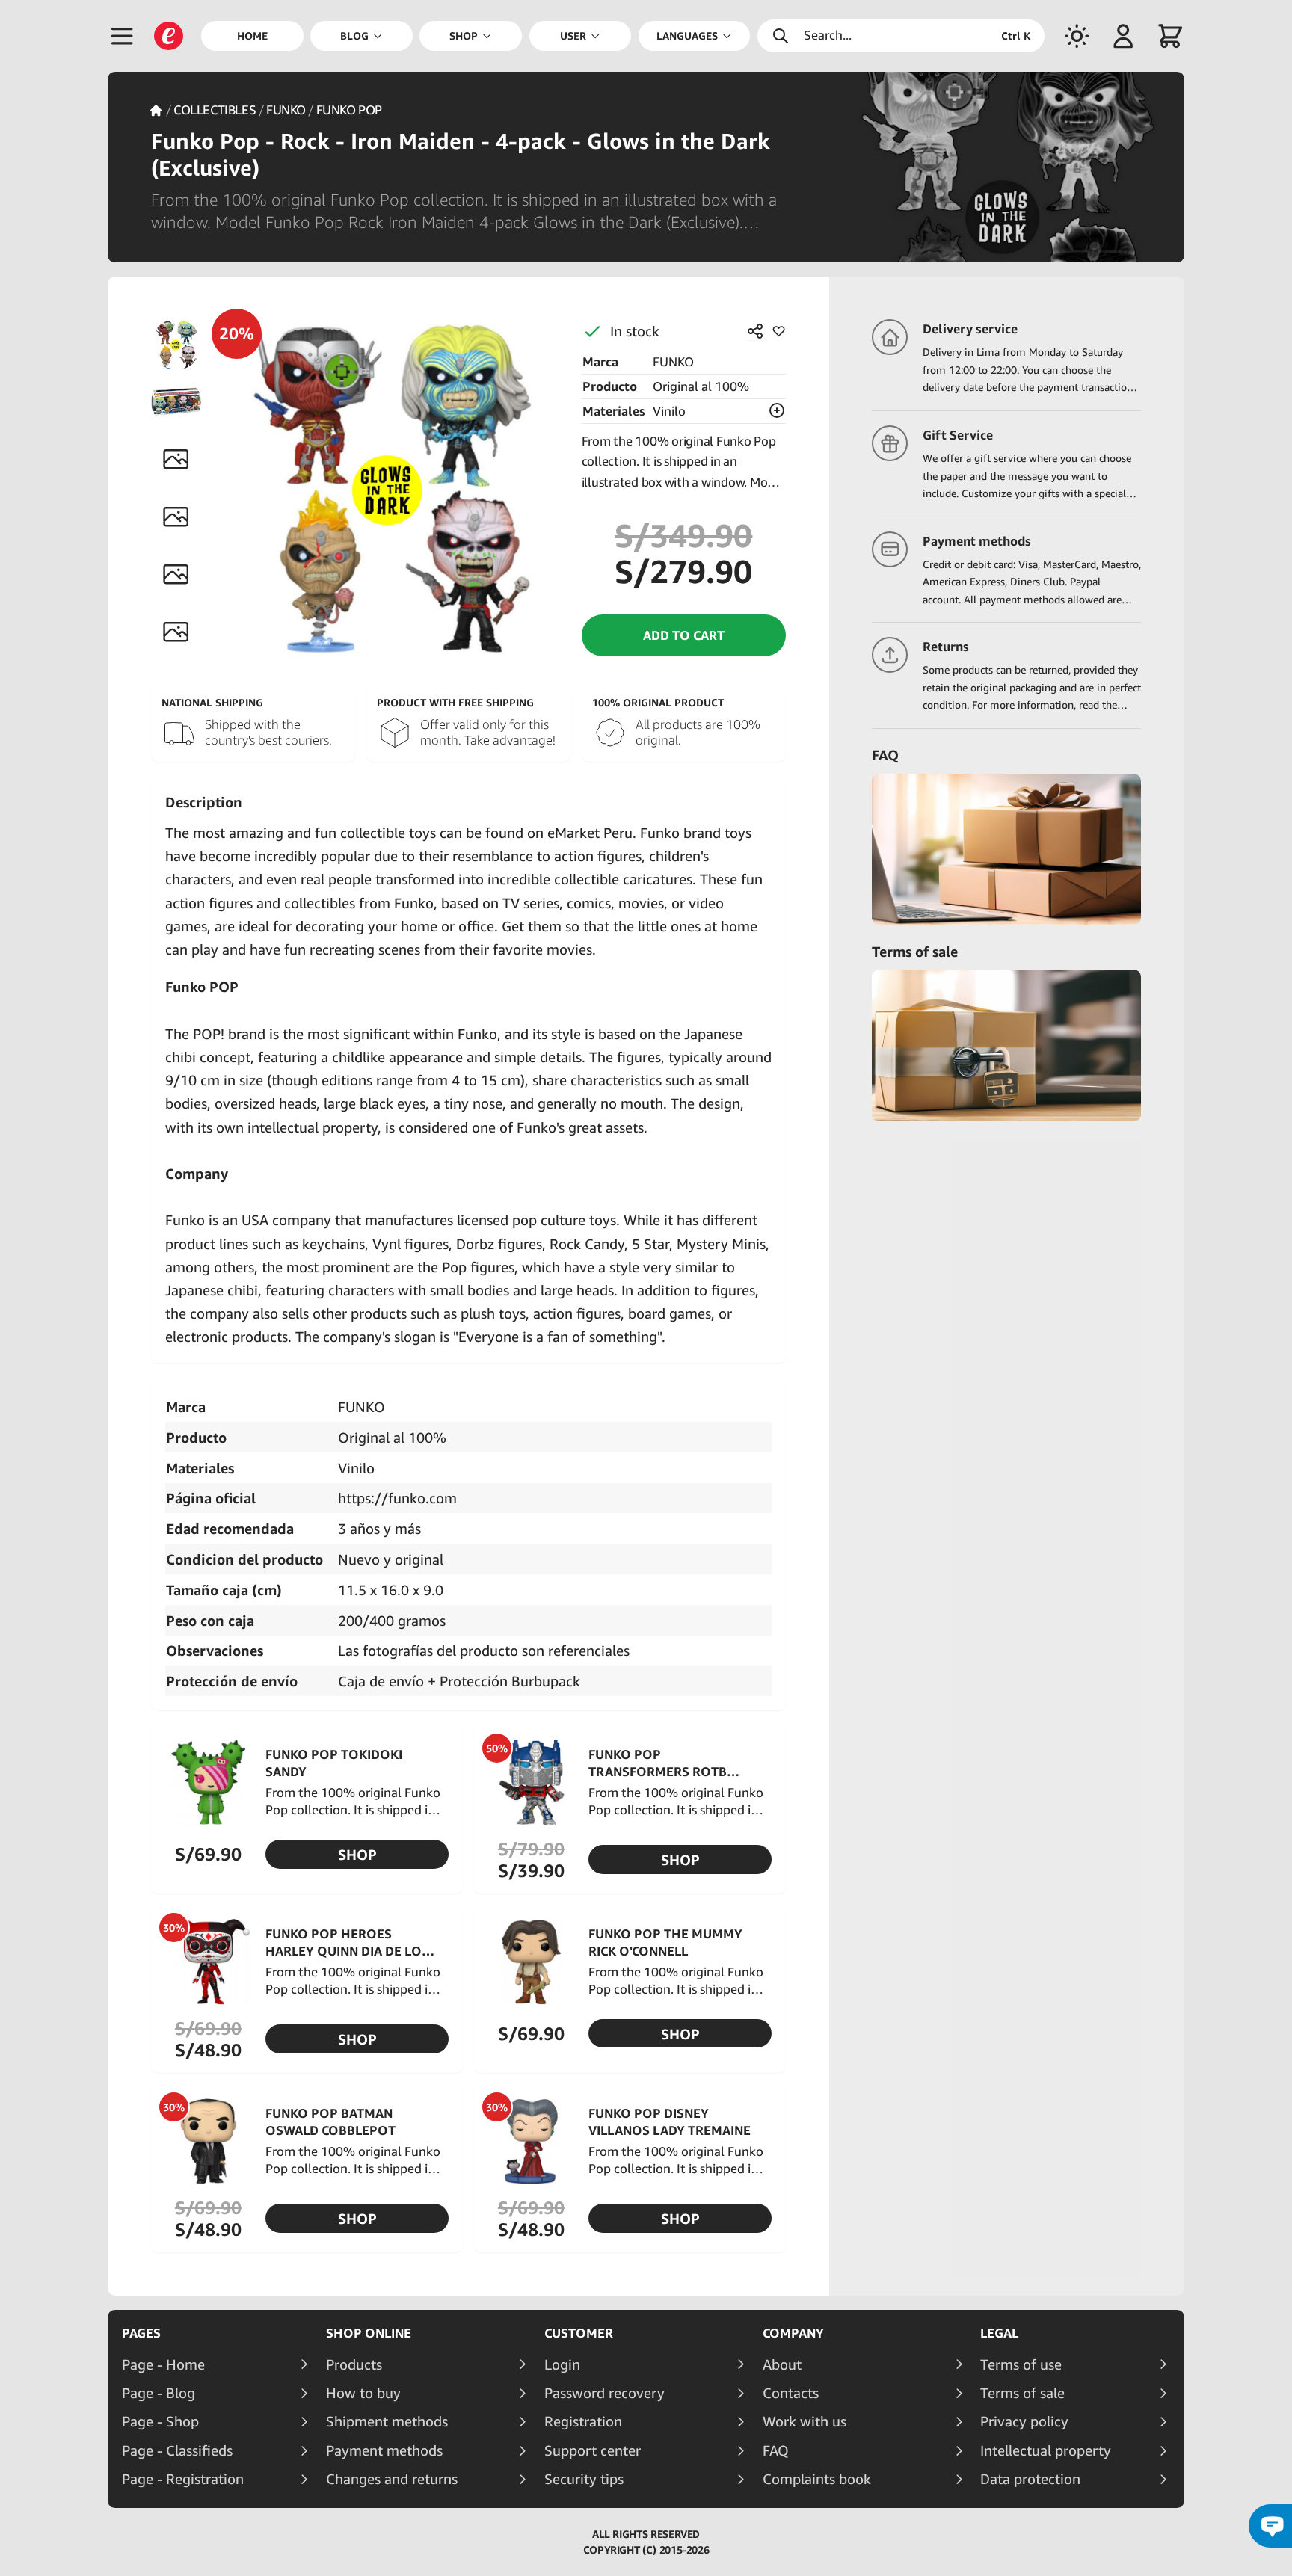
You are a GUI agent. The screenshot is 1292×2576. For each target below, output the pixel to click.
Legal (999, 2333)
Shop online (369, 2333)
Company (793, 2333)
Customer (579, 2333)
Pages (141, 2333)
